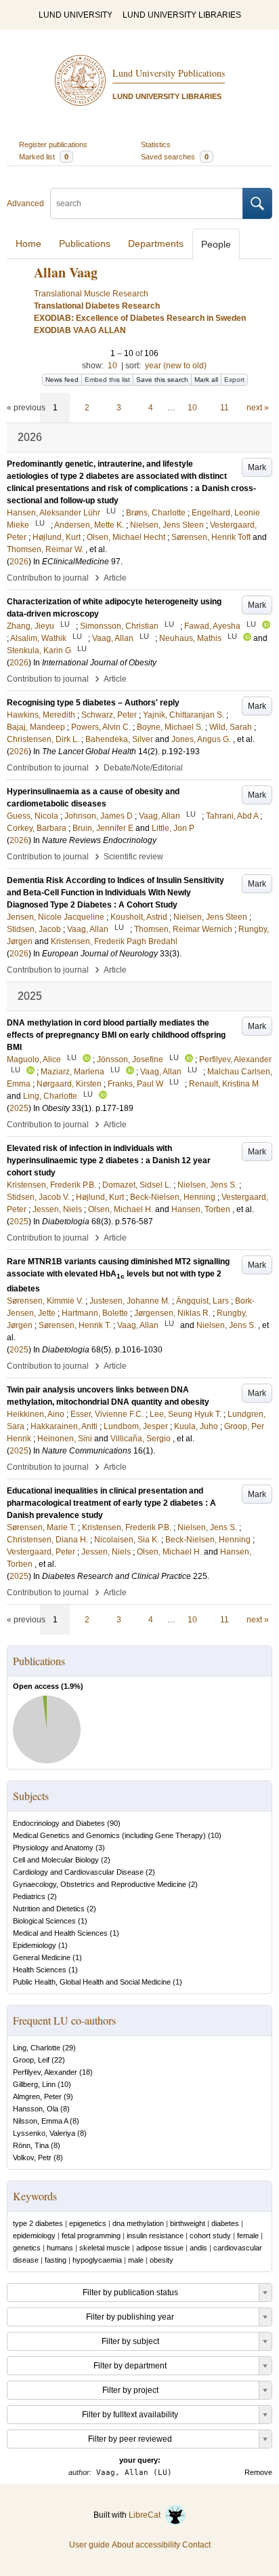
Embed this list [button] (107, 379)
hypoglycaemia (97, 2260)
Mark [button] (257, 467)
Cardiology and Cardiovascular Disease (78, 1872)
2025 (19, 1108)
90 (114, 1823)
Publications (85, 243)
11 (224, 408)
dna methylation (138, 2223)
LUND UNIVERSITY (76, 15)
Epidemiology (35, 1945)
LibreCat (147, 2515)
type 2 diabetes (38, 2223)
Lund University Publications (169, 73)
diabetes (225, 2223)
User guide (89, 2545)
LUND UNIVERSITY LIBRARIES (182, 15)
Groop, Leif (31, 2060)
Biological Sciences (44, 1921)
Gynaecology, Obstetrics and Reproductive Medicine (100, 1884)
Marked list (44, 157)
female (248, 2236)
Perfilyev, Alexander (45, 2072)
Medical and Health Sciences (60, 1933)
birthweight (188, 2223)
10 (112, 366)
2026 (19, 562)
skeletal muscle (105, 2248)
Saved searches (175, 157)
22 (58, 2060)
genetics (27, 2248)
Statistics (156, 144)
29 (69, 2048)
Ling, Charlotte (37, 2048)
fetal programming (91, 2236)
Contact (196, 2545)
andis (198, 2248)
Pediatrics (29, 1896)
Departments (156, 243)
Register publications (53, 144)
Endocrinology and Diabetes (59, 1823)
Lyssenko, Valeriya (44, 2133)
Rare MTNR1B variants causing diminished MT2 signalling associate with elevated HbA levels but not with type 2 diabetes (118, 1275)
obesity (162, 2260)
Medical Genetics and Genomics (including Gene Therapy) (109, 1835)
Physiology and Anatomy (53, 1848)
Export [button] (234, 379)
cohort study (210, 2236)
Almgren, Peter (37, 2096)
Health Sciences (40, 1970)
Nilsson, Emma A (40, 2121)
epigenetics (88, 2223)
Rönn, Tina (31, 2145)
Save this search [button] (162, 379)
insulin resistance (155, 2236)
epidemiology (34, 2236)
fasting (56, 2260)
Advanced (25, 203)
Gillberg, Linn (34, 2084)
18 (86, 2072)
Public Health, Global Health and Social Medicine (92, 1982)
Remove (258, 2472)
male (136, 2260)
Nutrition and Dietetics (49, 1909)
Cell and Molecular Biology (56, 1860)
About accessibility (146, 2545)
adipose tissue (160, 2248)
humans (60, 2248)
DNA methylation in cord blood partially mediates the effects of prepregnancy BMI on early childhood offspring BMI (116, 1035)
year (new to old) (176, 366)
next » (258, 408)
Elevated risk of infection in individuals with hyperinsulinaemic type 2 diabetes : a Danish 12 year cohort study (109, 1160)
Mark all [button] (206, 379)
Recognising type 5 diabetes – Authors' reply (93, 703)
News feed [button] (62, 379)
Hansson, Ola (36, 2109)
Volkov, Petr (32, 2158)
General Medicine (42, 1957)
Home (28, 243)
